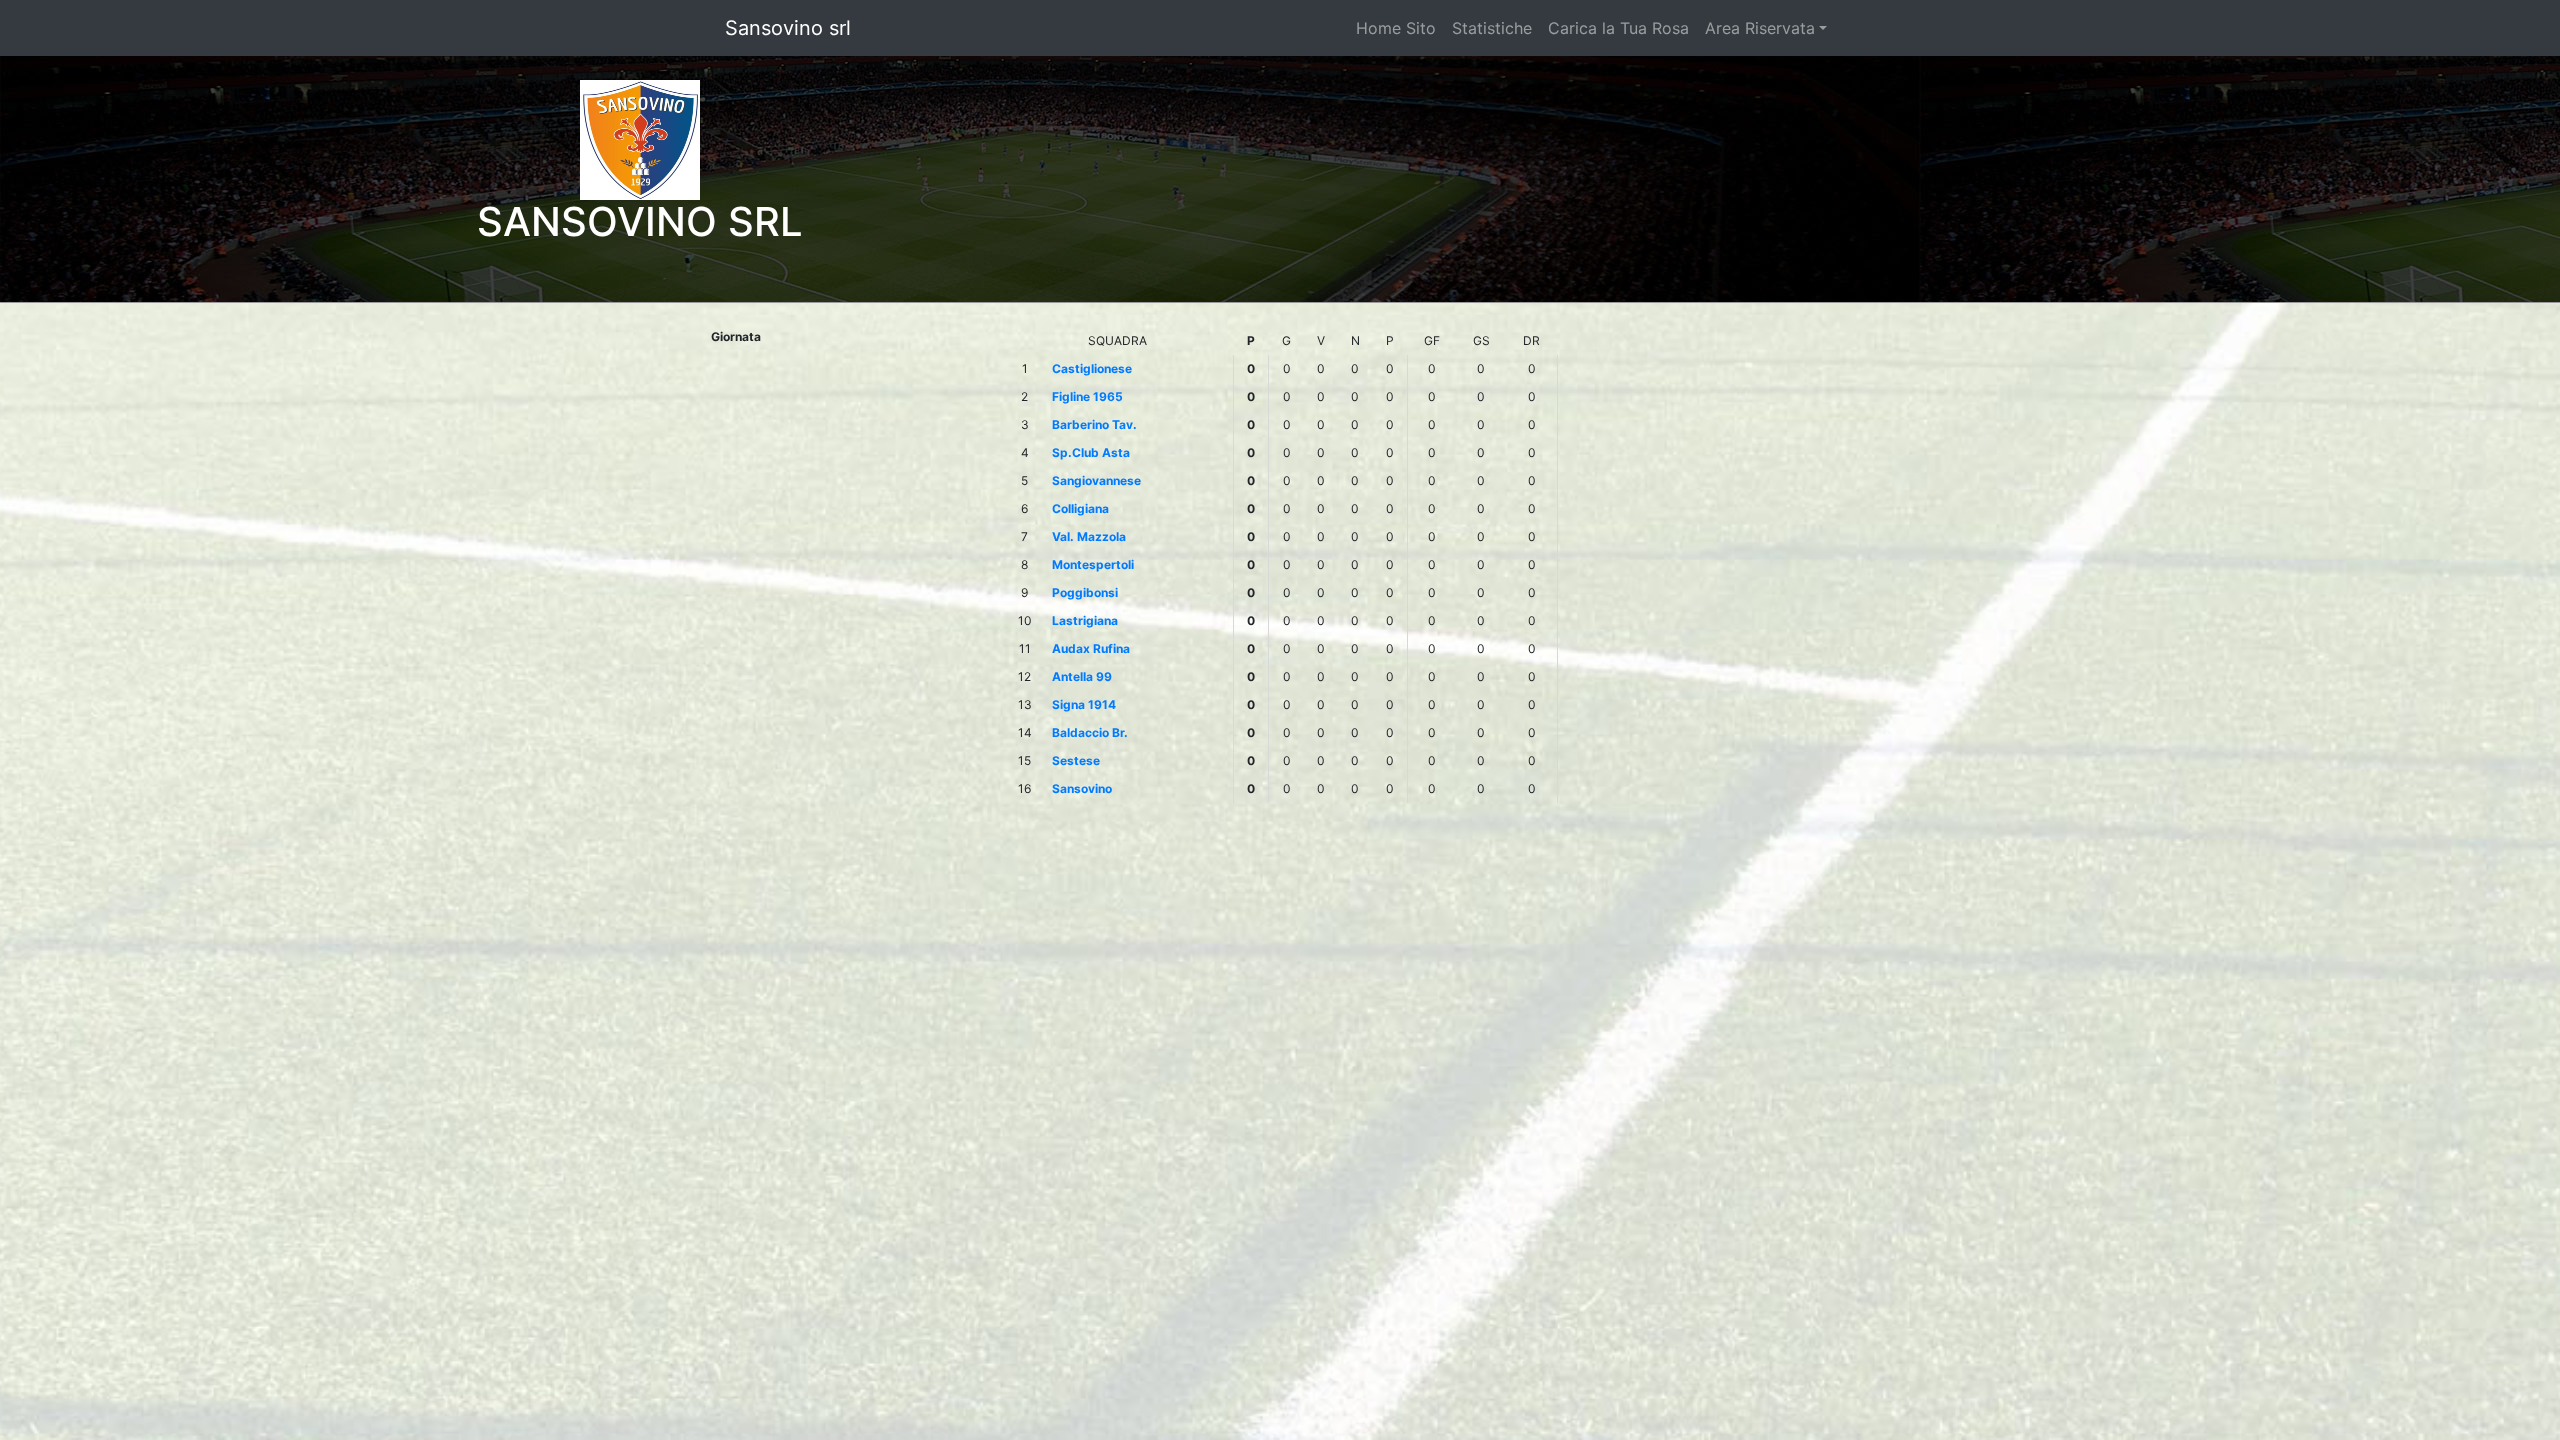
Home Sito (1396, 28)
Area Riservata (1760, 28)
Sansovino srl (788, 28)
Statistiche (1492, 28)
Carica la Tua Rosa (1618, 28)
